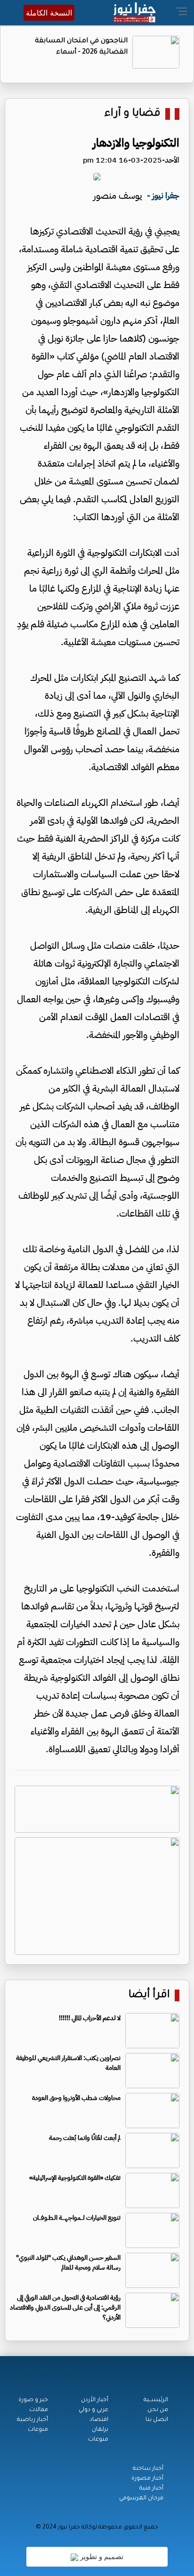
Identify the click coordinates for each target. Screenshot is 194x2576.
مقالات (39, 2410)
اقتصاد (99, 2420)
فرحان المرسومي (141, 2498)
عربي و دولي (93, 2410)
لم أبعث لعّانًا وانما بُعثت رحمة (85, 2138)
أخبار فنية (151, 2489)
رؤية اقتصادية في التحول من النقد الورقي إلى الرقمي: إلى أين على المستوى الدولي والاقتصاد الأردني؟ (65, 2307)
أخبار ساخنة (148, 2469)
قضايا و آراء (133, 114)
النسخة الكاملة (49, 13)
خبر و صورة (33, 2400)
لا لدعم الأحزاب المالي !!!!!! (90, 2018)
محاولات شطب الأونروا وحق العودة (76, 2098)
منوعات (98, 2440)
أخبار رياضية (32, 2420)
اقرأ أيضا (149, 1995)
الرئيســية (156, 2400)
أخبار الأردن (95, 2400)
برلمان (100, 2430)
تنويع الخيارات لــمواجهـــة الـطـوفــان (77, 2218)
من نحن (158, 2410)
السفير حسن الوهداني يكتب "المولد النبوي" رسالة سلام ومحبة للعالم (68, 2263)
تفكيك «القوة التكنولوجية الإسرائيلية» (75, 2178)
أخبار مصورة (147, 2479)
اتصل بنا (157, 2420)
